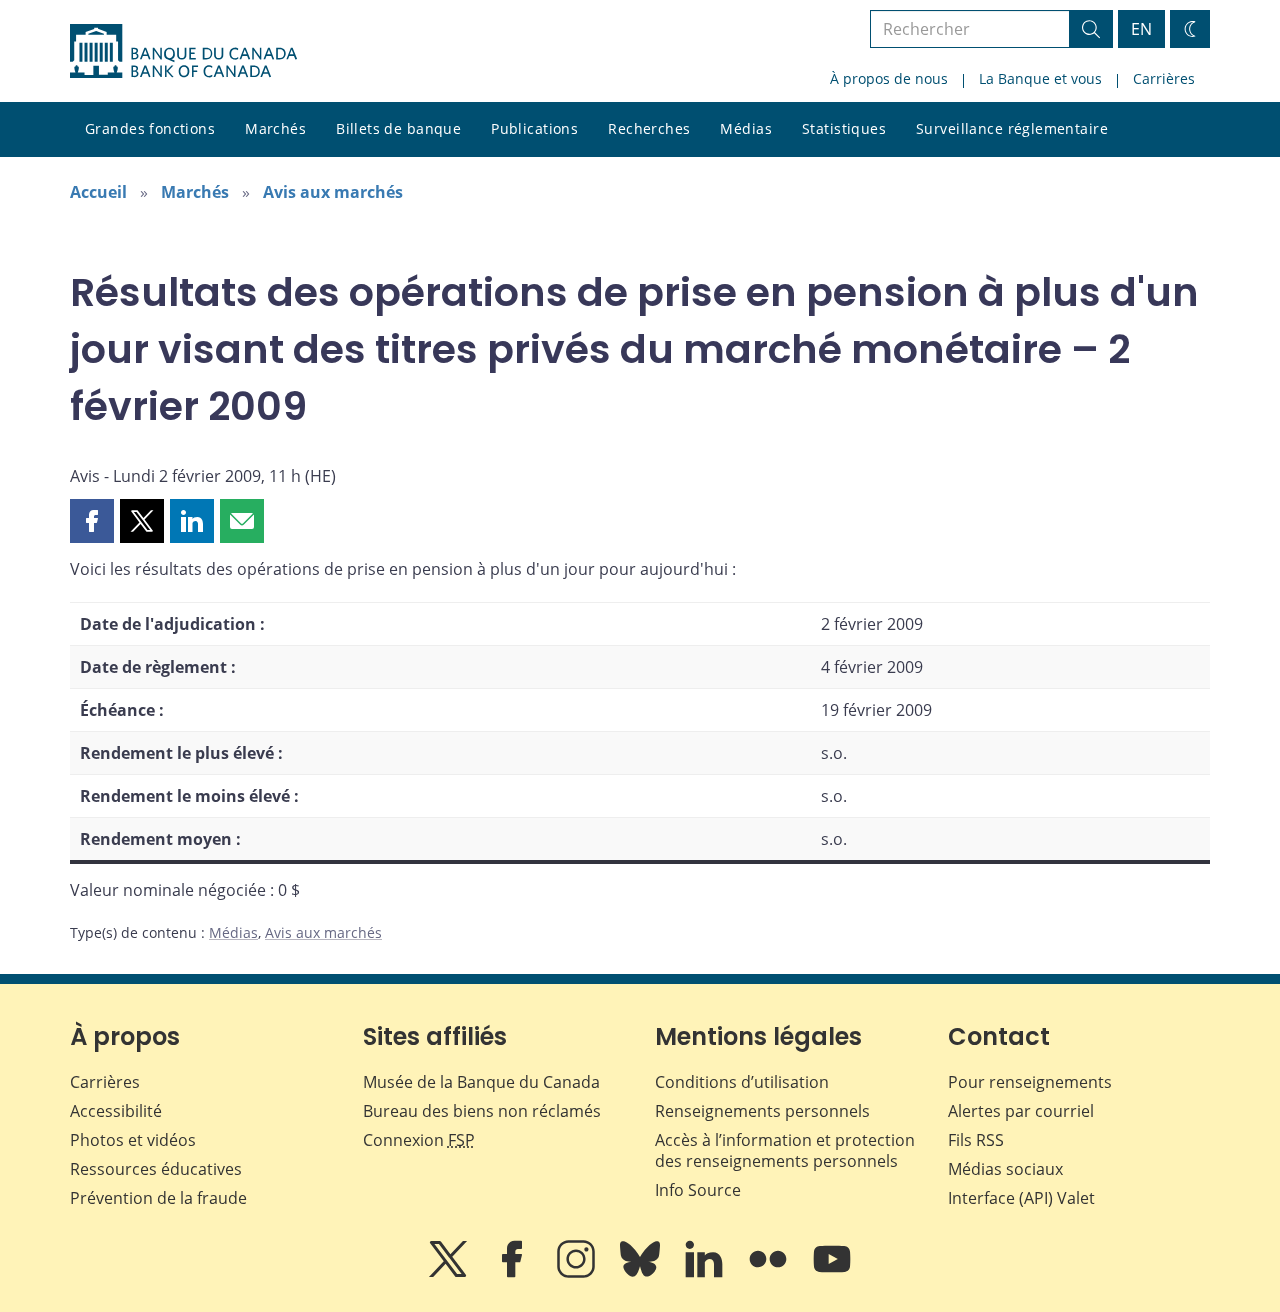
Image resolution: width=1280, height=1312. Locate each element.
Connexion (419, 1140)
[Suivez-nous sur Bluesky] (642, 1273)
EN (1141, 29)
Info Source (698, 1190)
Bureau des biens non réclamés (482, 1111)
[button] (92, 521)
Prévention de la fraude (158, 1198)
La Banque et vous (1040, 78)
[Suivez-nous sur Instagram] (578, 1273)
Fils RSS (976, 1140)
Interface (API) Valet (1021, 1198)
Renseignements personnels (762, 1111)
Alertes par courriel (1021, 1111)
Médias (746, 128)
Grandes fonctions (150, 128)
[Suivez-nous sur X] (450, 1273)
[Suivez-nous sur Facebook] (514, 1273)
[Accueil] (183, 51)
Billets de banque (398, 128)
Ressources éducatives (156, 1169)
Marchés (275, 128)
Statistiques (844, 128)
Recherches (649, 128)
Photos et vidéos (133, 1140)
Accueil (98, 192)
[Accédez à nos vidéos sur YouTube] (832, 1273)
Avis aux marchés (333, 192)
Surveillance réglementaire (1012, 128)
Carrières (1164, 78)
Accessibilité (116, 1111)
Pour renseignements (1030, 1082)
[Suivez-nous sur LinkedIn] (706, 1273)
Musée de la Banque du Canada (481, 1082)
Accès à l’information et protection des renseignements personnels (785, 1150)
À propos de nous (889, 78)
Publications (534, 128)
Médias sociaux (1005, 1169)
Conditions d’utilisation (742, 1082)
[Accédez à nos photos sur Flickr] (770, 1273)
